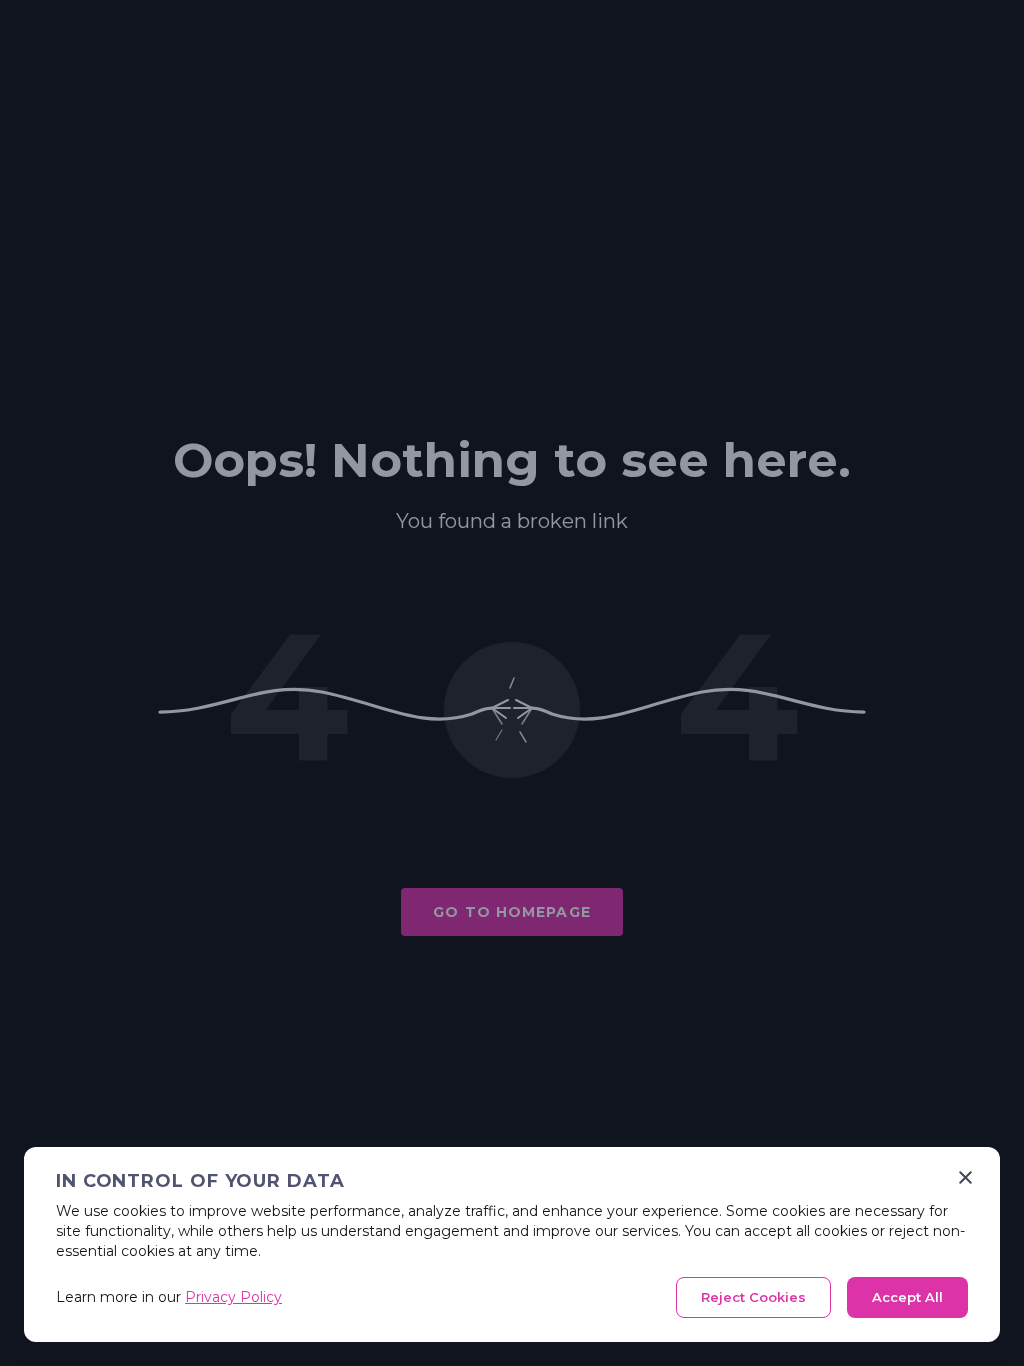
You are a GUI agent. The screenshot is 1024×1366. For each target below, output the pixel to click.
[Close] (965, 1177)
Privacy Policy (233, 1297)
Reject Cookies (753, 1297)
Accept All (907, 1297)
